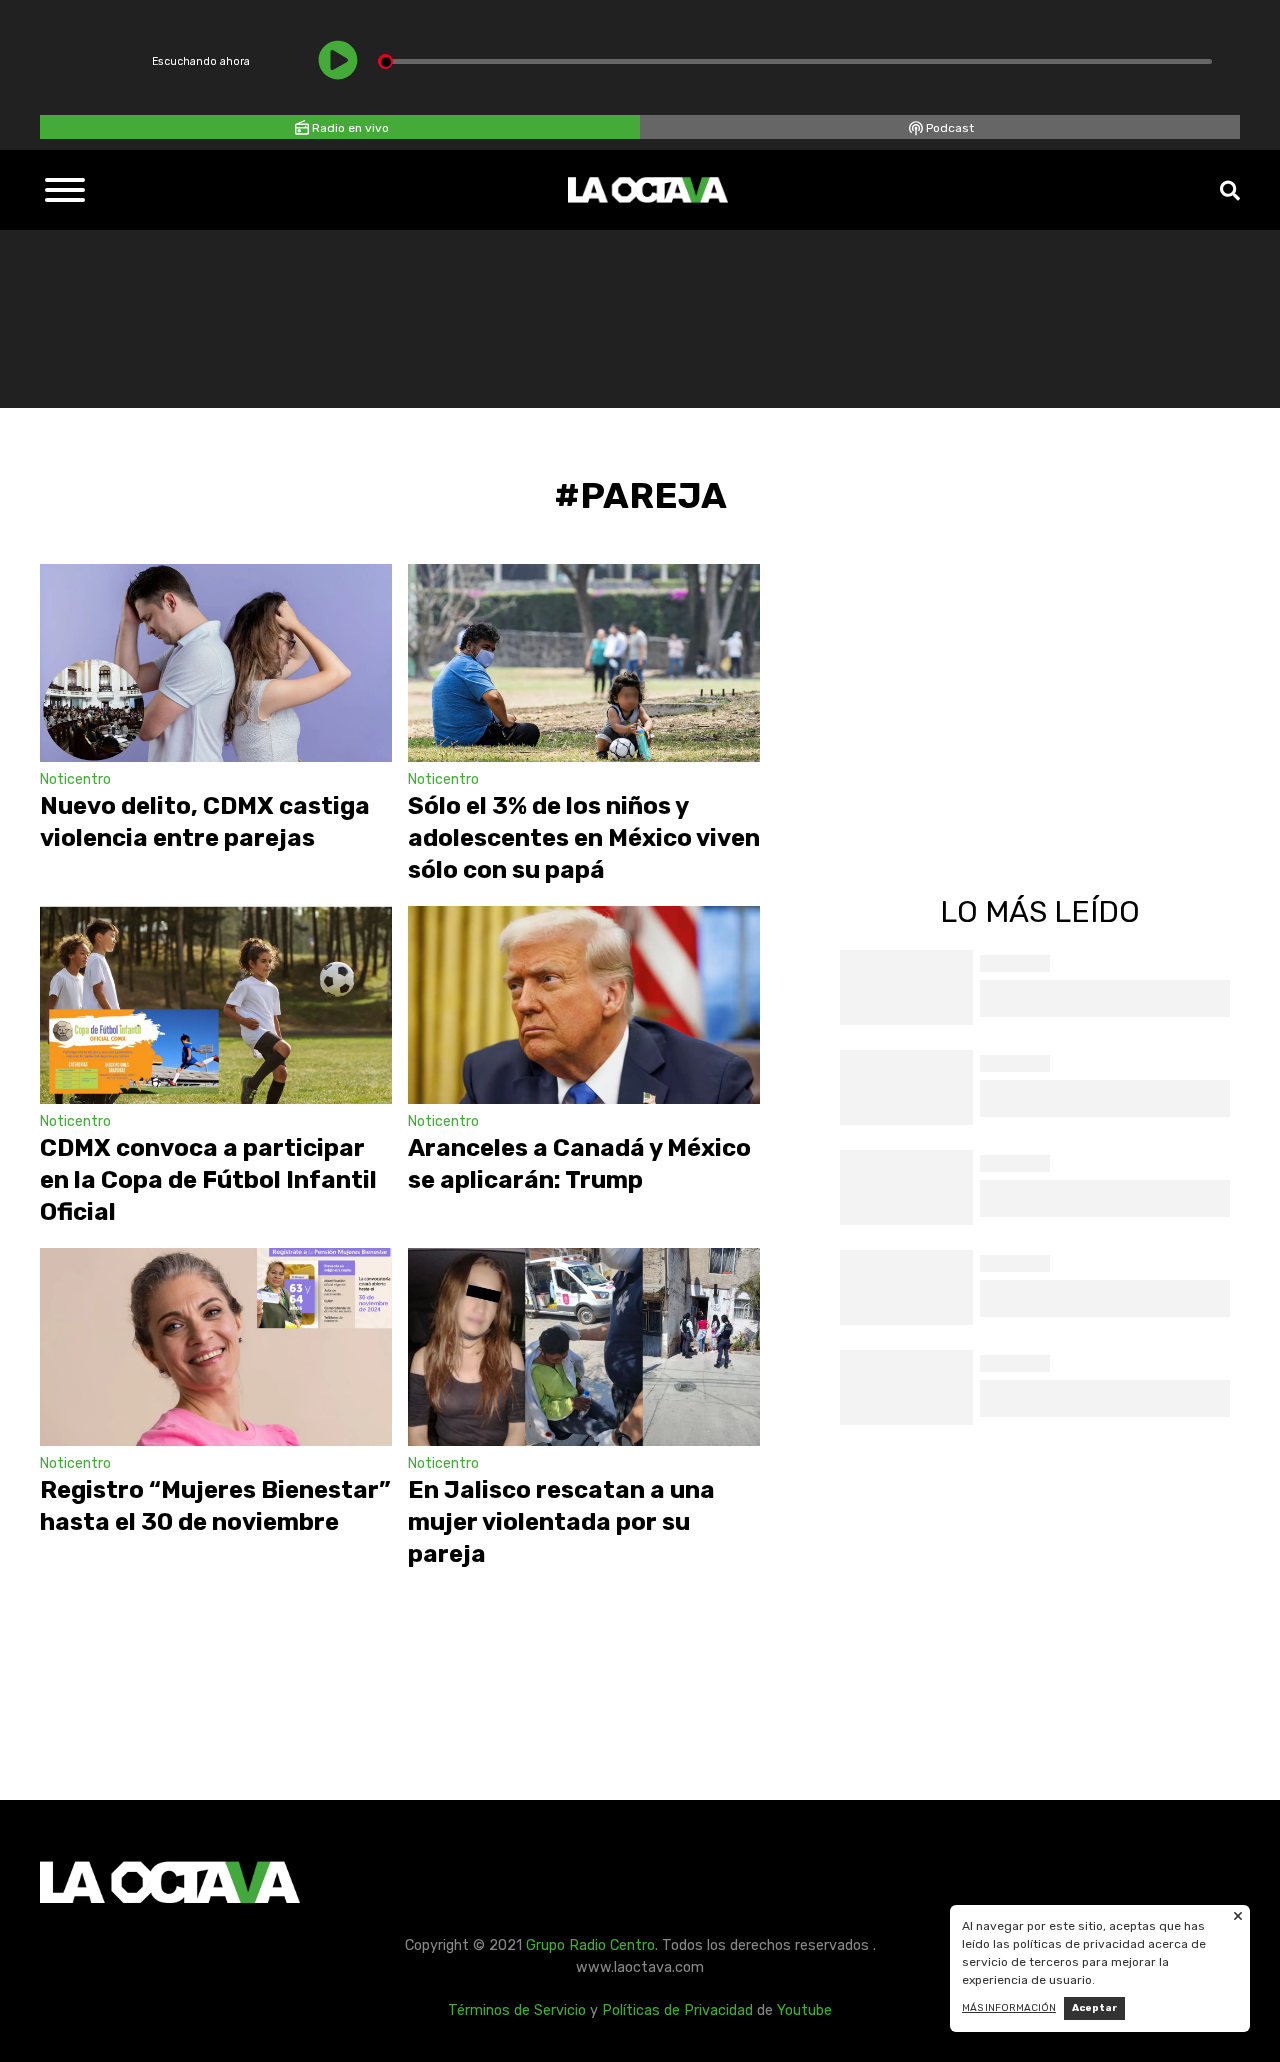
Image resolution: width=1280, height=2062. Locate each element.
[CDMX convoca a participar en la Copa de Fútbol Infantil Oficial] (216, 1005)
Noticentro (75, 779)
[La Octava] (648, 190)
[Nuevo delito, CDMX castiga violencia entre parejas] (216, 663)
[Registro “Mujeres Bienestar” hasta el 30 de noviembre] (216, 1347)
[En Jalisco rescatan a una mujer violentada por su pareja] (584, 1347)
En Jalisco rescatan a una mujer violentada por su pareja (561, 1522)
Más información (1009, 2008)
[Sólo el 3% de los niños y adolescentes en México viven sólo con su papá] (584, 663)
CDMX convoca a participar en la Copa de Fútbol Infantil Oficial (208, 1180)
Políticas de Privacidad (677, 2010)
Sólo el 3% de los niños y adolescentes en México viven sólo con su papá (584, 838)
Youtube (804, 2010)
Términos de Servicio (517, 2010)
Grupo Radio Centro (590, 1945)
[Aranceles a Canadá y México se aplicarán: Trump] (584, 1005)
